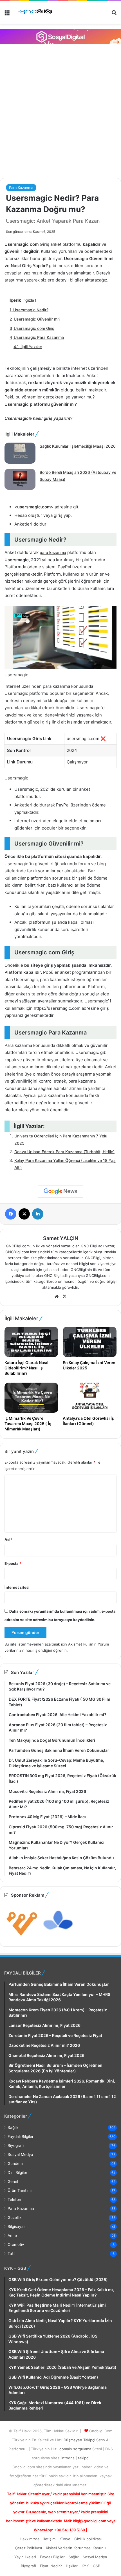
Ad (8, 1540)
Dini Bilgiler (17, 2172)
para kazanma (53, 552)
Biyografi (16, 2145)
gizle (30, 300)
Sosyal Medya (20, 2154)
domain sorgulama (76, 2449)
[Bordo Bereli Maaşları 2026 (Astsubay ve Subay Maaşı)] (20, 480)
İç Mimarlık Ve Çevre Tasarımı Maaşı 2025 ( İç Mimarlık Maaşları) (28, 1424)
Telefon (14, 2199)
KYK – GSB (91, 2566)
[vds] (22, 1937)
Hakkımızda (30, 2539)
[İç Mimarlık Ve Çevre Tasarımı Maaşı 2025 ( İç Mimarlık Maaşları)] (31, 1398)
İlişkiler (72, 2566)
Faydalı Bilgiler (21, 2136)
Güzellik (14, 2217)
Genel (13, 2181)
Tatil (11, 2253)
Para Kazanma (21, 188)
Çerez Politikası (29, 2548)
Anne (12, 2235)
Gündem (15, 2163)
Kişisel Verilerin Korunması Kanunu (76, 2548)
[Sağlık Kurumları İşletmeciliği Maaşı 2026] (20, 454)
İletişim (49, 2539)
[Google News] (60, 1191)
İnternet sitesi (17, 1587)
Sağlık (13, 2127)
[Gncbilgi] (37, 12)
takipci (84, 2458)
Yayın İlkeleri (25, 2557)
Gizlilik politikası (88, 2539)
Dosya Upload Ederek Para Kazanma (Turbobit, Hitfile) (64, 1152)
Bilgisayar (16, 2226)
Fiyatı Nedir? (51, 2566)
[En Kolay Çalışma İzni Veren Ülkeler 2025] (90, 1342)
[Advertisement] (60, 110)
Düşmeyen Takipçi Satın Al (87, 2440)
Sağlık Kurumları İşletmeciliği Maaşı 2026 (78, 446)
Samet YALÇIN (61, 1238)
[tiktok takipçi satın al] (60, 37)
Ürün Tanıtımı (20, 2190)
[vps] (58, 1937)
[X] (64, 1297)
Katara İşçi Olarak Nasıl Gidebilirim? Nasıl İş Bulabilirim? (26, 1368)
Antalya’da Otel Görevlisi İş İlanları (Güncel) (88, 1421)
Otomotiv (16, 2244)
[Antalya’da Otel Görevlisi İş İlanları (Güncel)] (90, 1398)
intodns (69, 2458)
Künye (65, 2539)
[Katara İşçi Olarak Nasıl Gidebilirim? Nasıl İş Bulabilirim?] (31, 1342)
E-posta (13, 1563)
